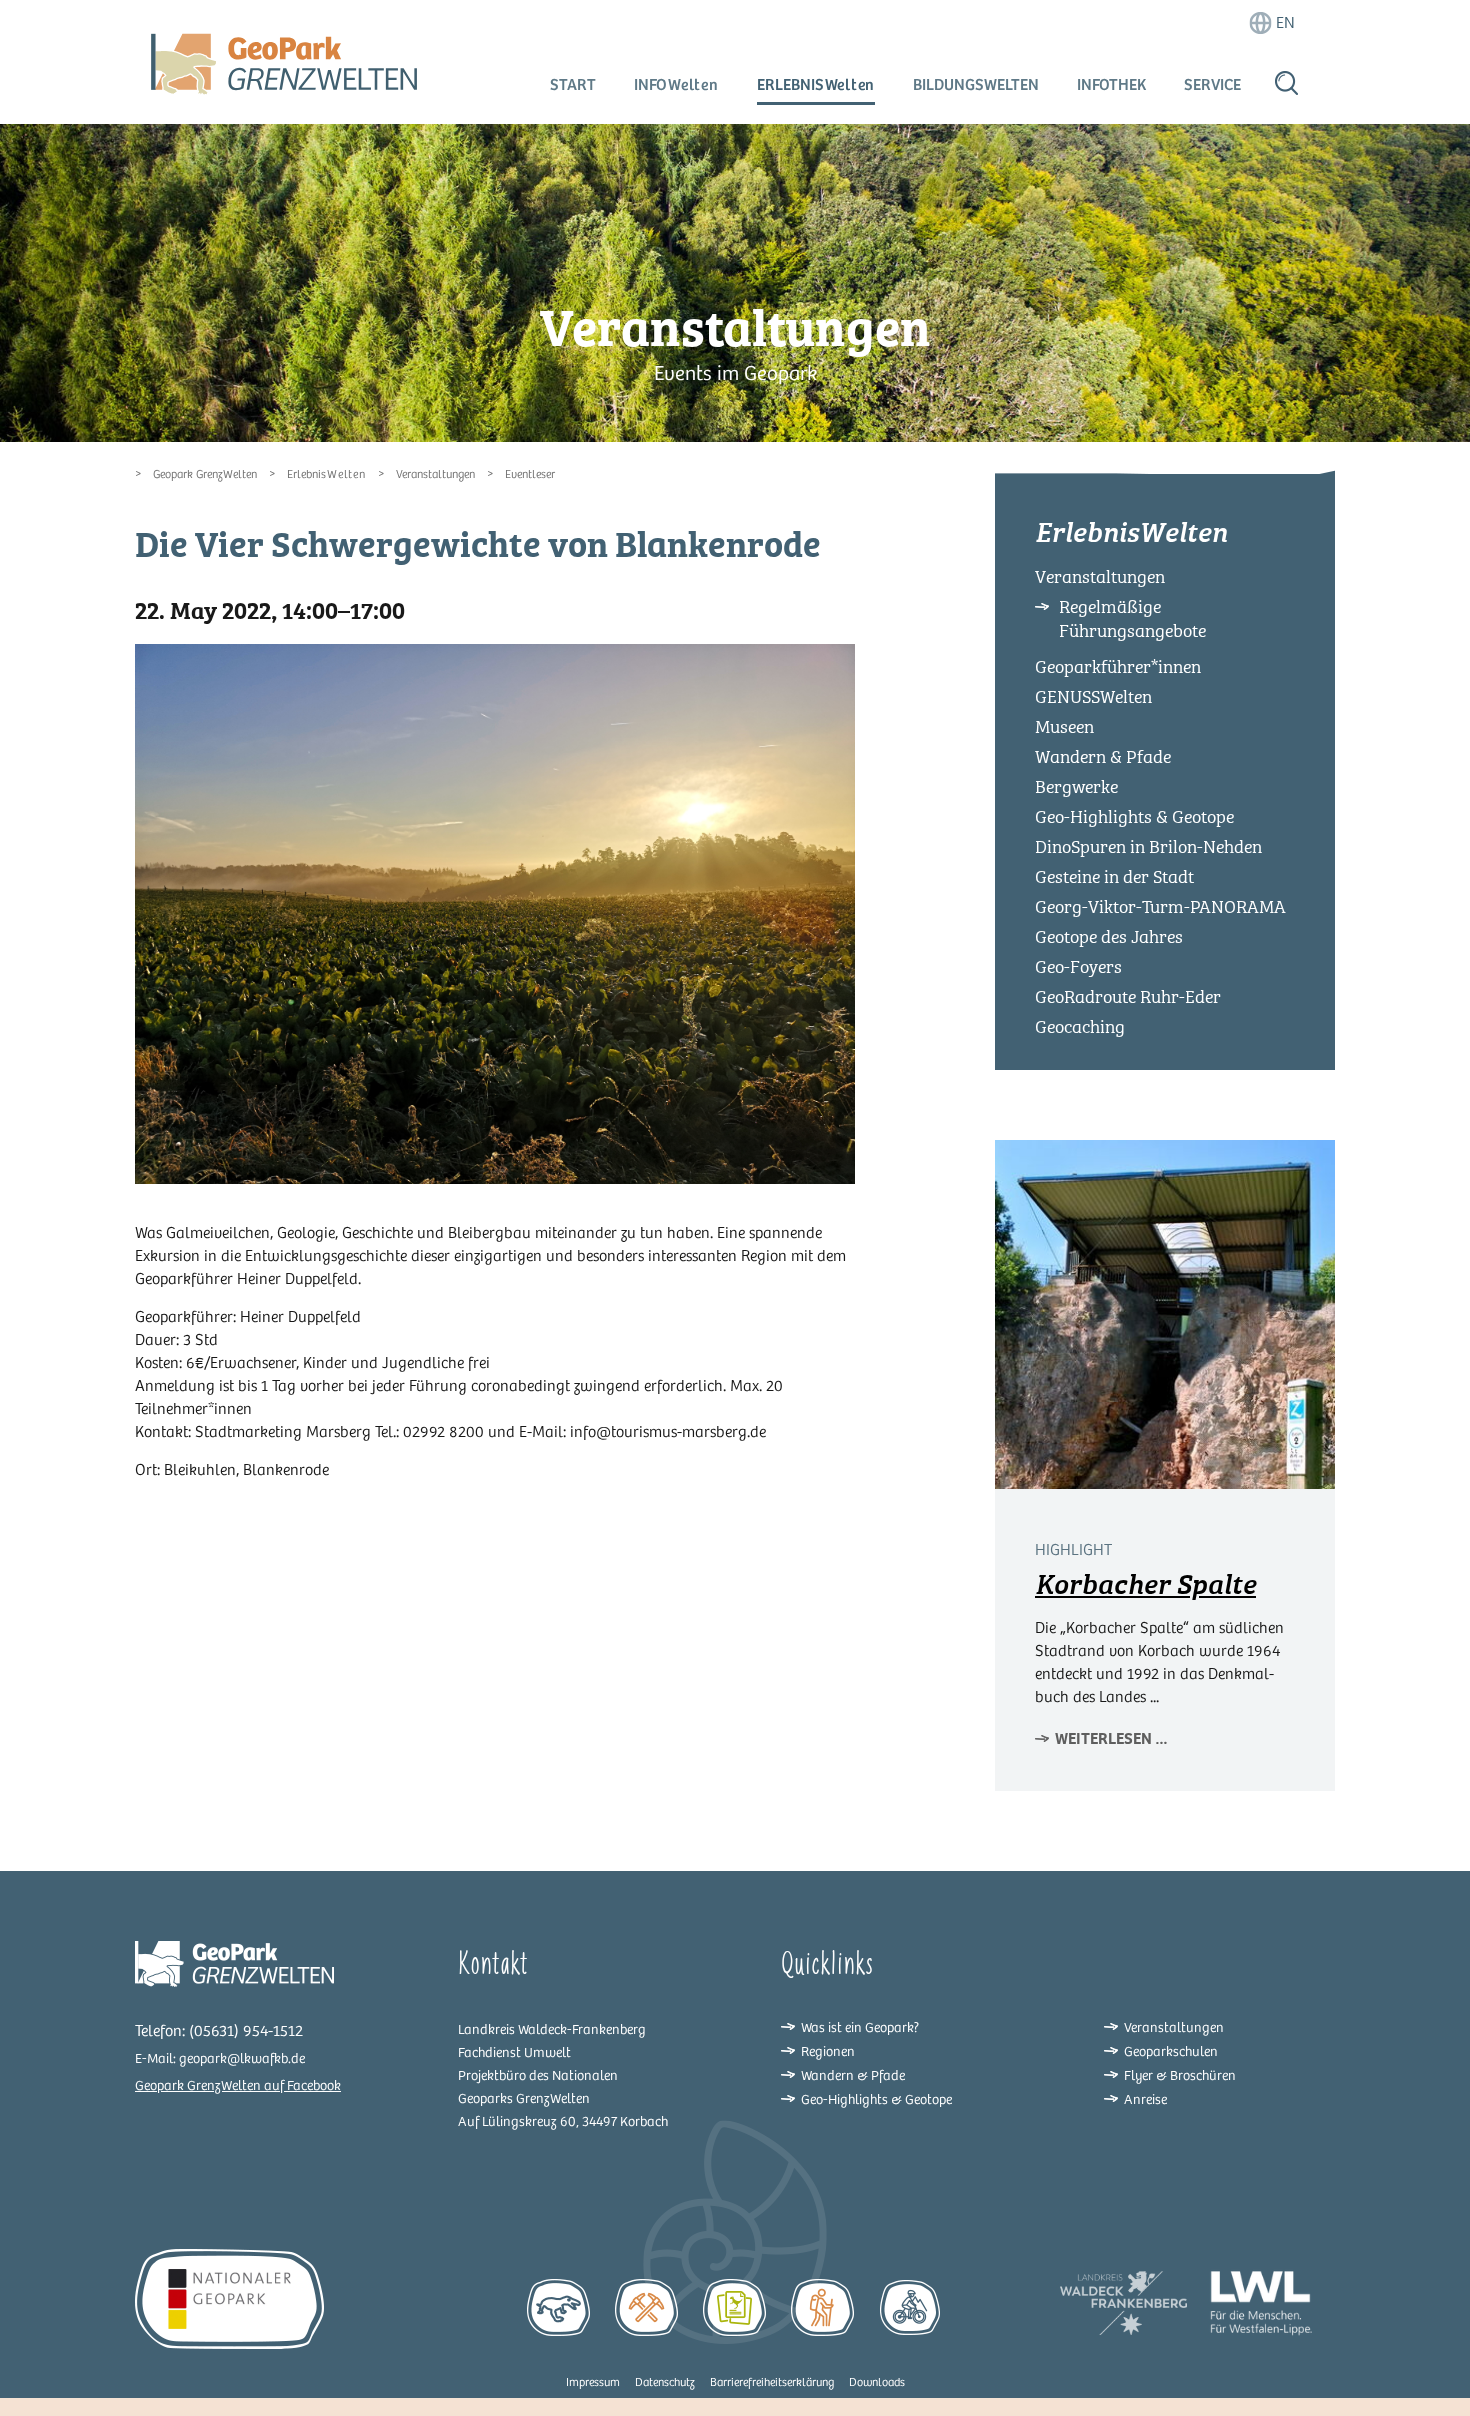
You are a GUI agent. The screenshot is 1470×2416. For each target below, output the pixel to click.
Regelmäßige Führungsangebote (1132, 619)
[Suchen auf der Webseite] (1286, 82)
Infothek (1111, 85)
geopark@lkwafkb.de (242, 2058)
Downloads (877, 2382)
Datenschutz (665, 2382)
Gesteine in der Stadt (1114, 877)
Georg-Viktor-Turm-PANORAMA (1160, 907)
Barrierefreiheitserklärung (772, 2382)
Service (1212, 85)
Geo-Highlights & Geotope (1134, 817)
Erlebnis (816, 85)
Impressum (593, 2382)
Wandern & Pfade (1103, 757)
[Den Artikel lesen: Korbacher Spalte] (1165, 1313)
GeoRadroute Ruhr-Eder (1128, 997)
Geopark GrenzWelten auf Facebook (238, 2085)
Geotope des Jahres (1109, 937)
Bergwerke (1076, 787)
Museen (1064, 727)
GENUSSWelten (1093, 697)
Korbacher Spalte (1145, 1584)
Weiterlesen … (1111, 1738)
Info (676, 85)
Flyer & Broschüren (1180, 2075)
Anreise (1145, 2099)
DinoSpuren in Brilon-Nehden (1148, 847)
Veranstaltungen (435, 474)
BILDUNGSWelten (976, 85)
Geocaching (1080, 1027)
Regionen (828, 2051)
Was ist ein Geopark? (860, 2027)
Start (573, 85)
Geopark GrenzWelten (205, 474)
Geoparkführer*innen (1118, 667)
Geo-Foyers (1078, 967)
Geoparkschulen (1171, 2051)
